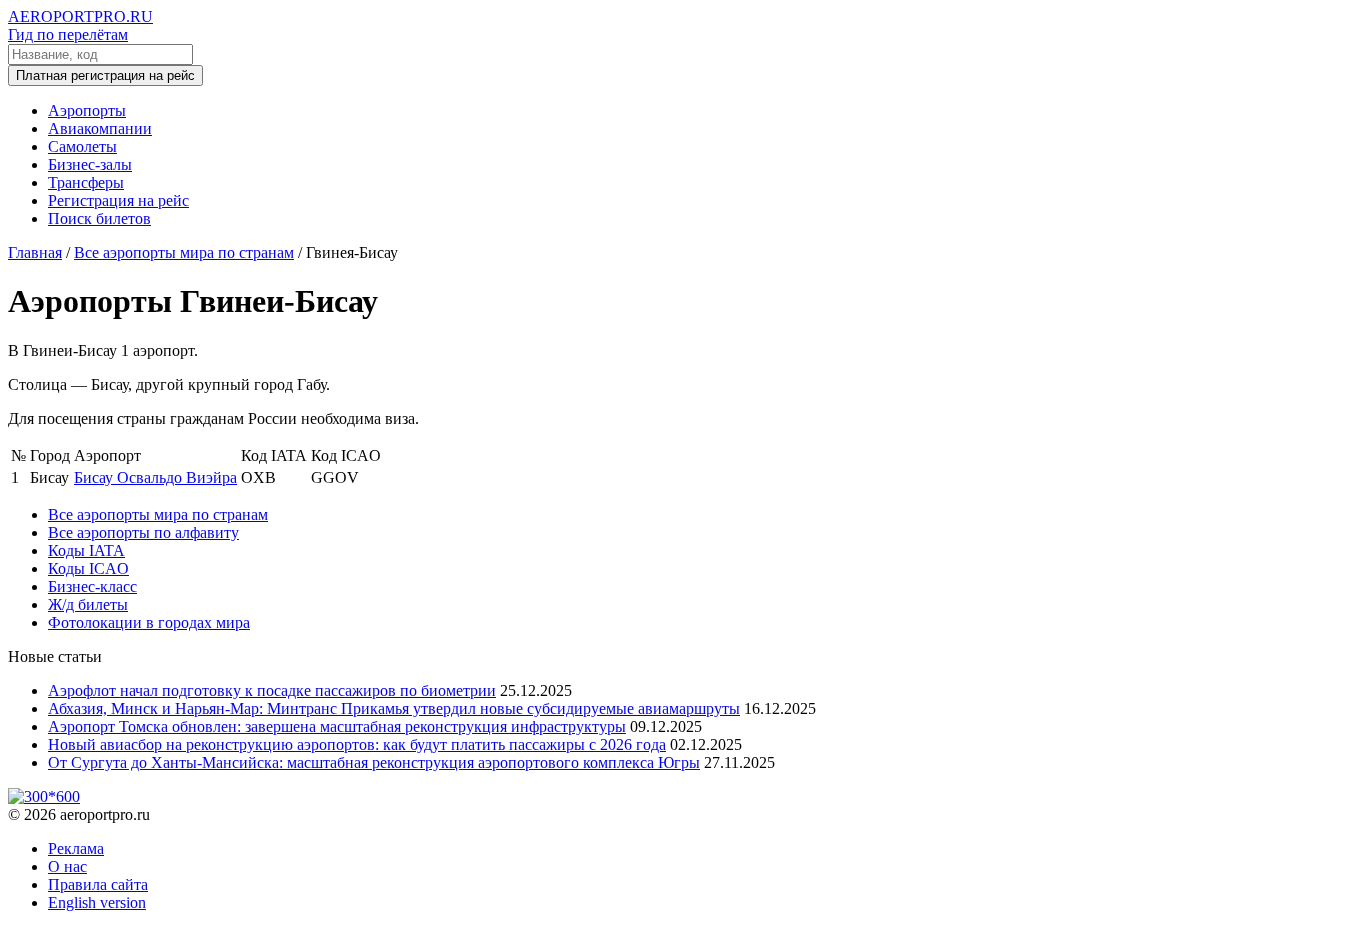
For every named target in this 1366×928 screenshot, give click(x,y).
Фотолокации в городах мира (149, 622)
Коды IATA (86, 550)
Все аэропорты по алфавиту (143, 532)
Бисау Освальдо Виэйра (155, 477)
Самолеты (82, 146)
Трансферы (86, 182)
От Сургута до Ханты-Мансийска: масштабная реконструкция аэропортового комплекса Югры (374, 762)
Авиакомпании (100, 128)
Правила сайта (98, 884)
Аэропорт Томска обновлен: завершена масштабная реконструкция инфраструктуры (337, 726)
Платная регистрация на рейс (105, 75)
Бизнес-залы (90, 164)
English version (97, 902)
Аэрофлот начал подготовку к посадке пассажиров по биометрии (272, 690)
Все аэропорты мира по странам (158, 514)
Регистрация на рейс (118, 200)
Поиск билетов (99, 218)
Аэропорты (87, 110)
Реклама (76, 848)
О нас (67, 866)
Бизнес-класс (92, 586)
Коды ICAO (88, 568)
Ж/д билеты (88, 604)
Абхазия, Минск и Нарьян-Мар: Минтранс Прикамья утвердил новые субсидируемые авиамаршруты (394, 708)
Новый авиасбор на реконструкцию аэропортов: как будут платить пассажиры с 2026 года (357, 744)
